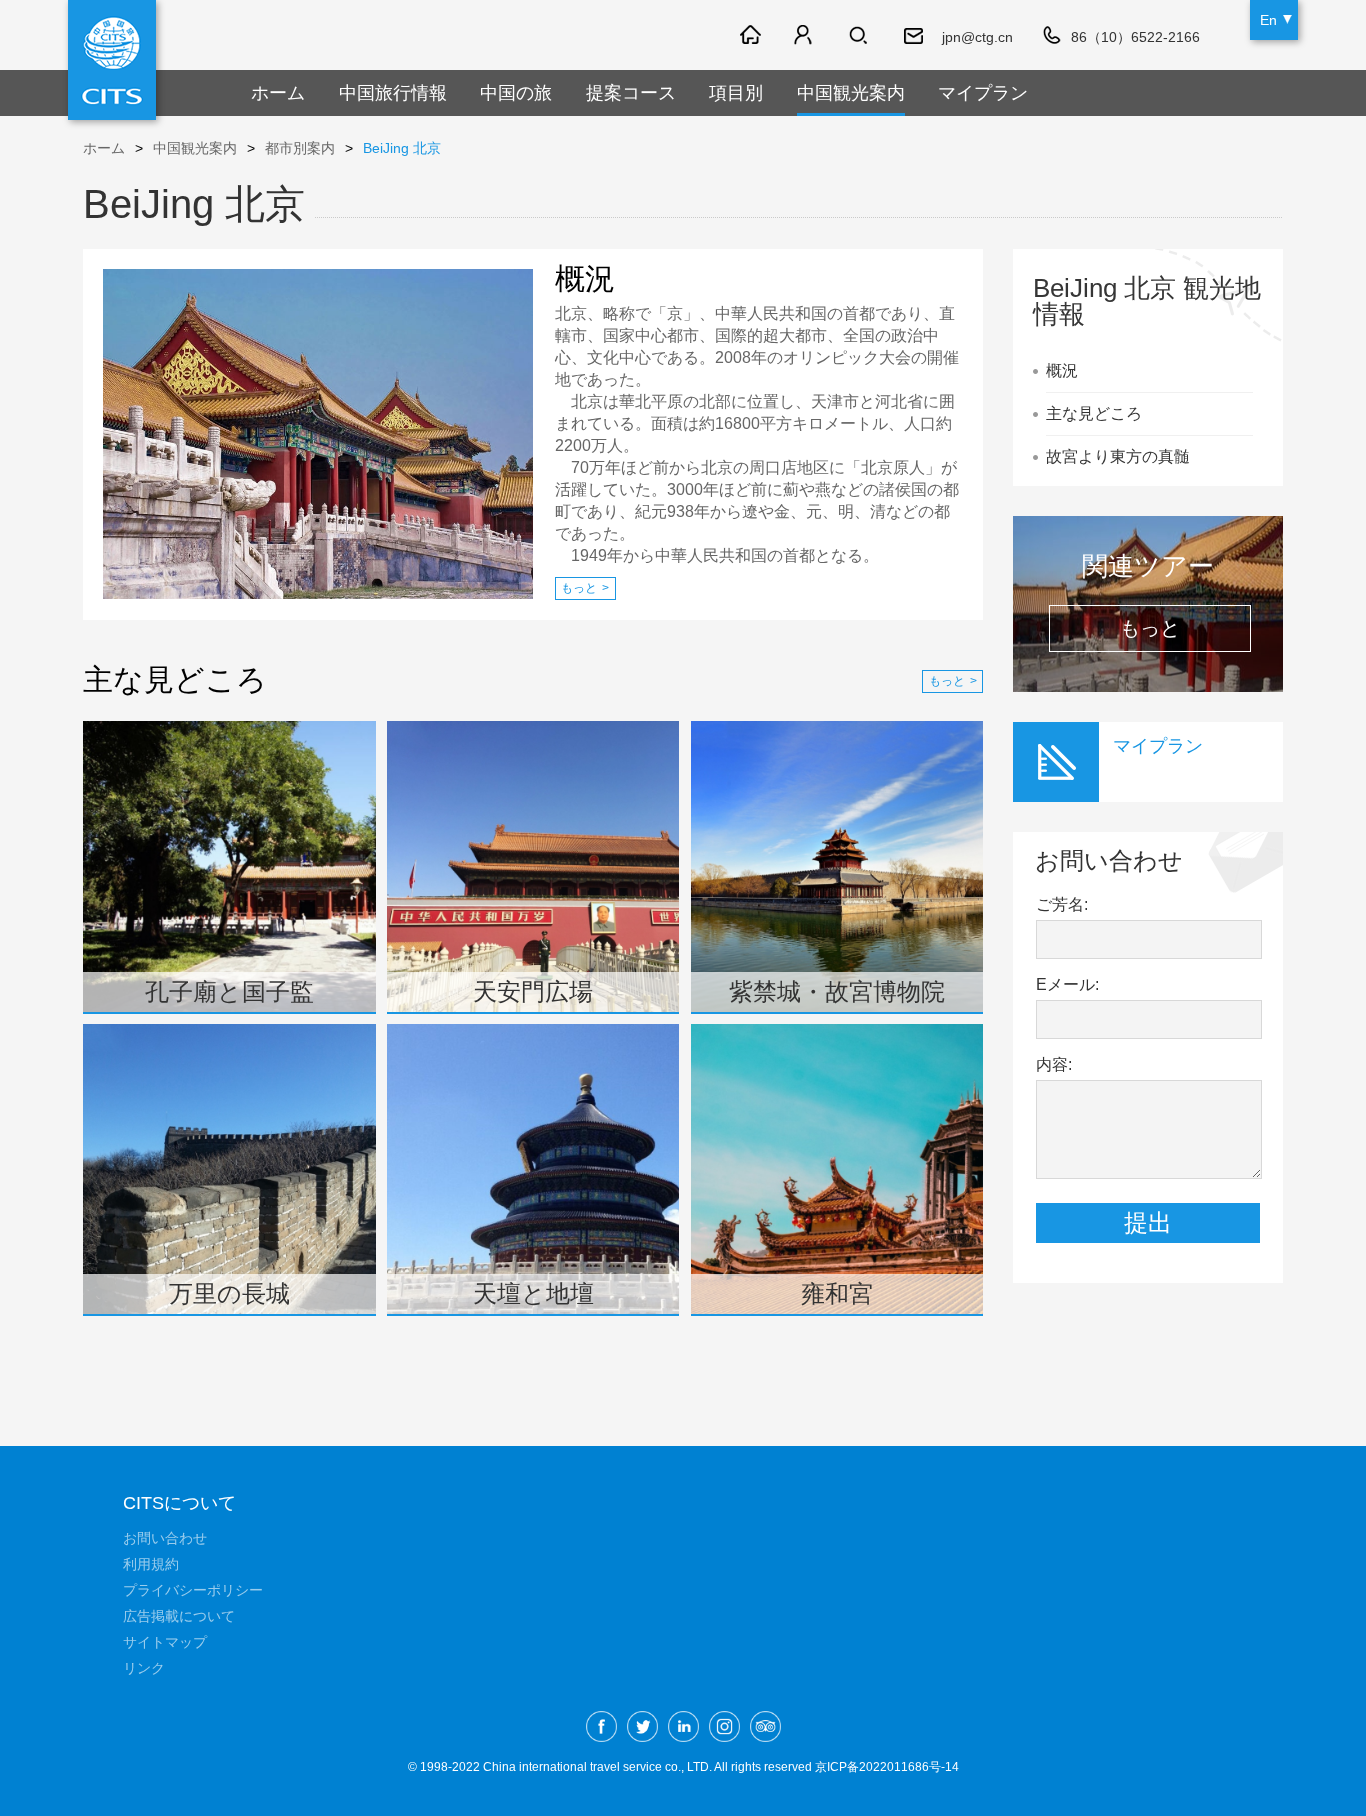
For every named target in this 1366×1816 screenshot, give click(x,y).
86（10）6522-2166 (1135, 37)
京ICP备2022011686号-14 (887, 1767)
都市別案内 (300, 148)
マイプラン (983, 93)
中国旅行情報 (393, 93)
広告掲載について (179, 1616)
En (1268, 20)
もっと (585, 588)
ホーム (278, 93)
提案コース (631, 93)
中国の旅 (516, 93)
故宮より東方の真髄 (1118, 456)
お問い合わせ (165, 1538)
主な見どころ (1094, 413)
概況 (1062, 370)
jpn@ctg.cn (977, 37)
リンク (144, 1668)
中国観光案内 (851, 93)
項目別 (736, 93)
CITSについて (179, 1503)
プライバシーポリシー (193, 1590)
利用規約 (151, 1564)
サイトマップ (165, 1642)
